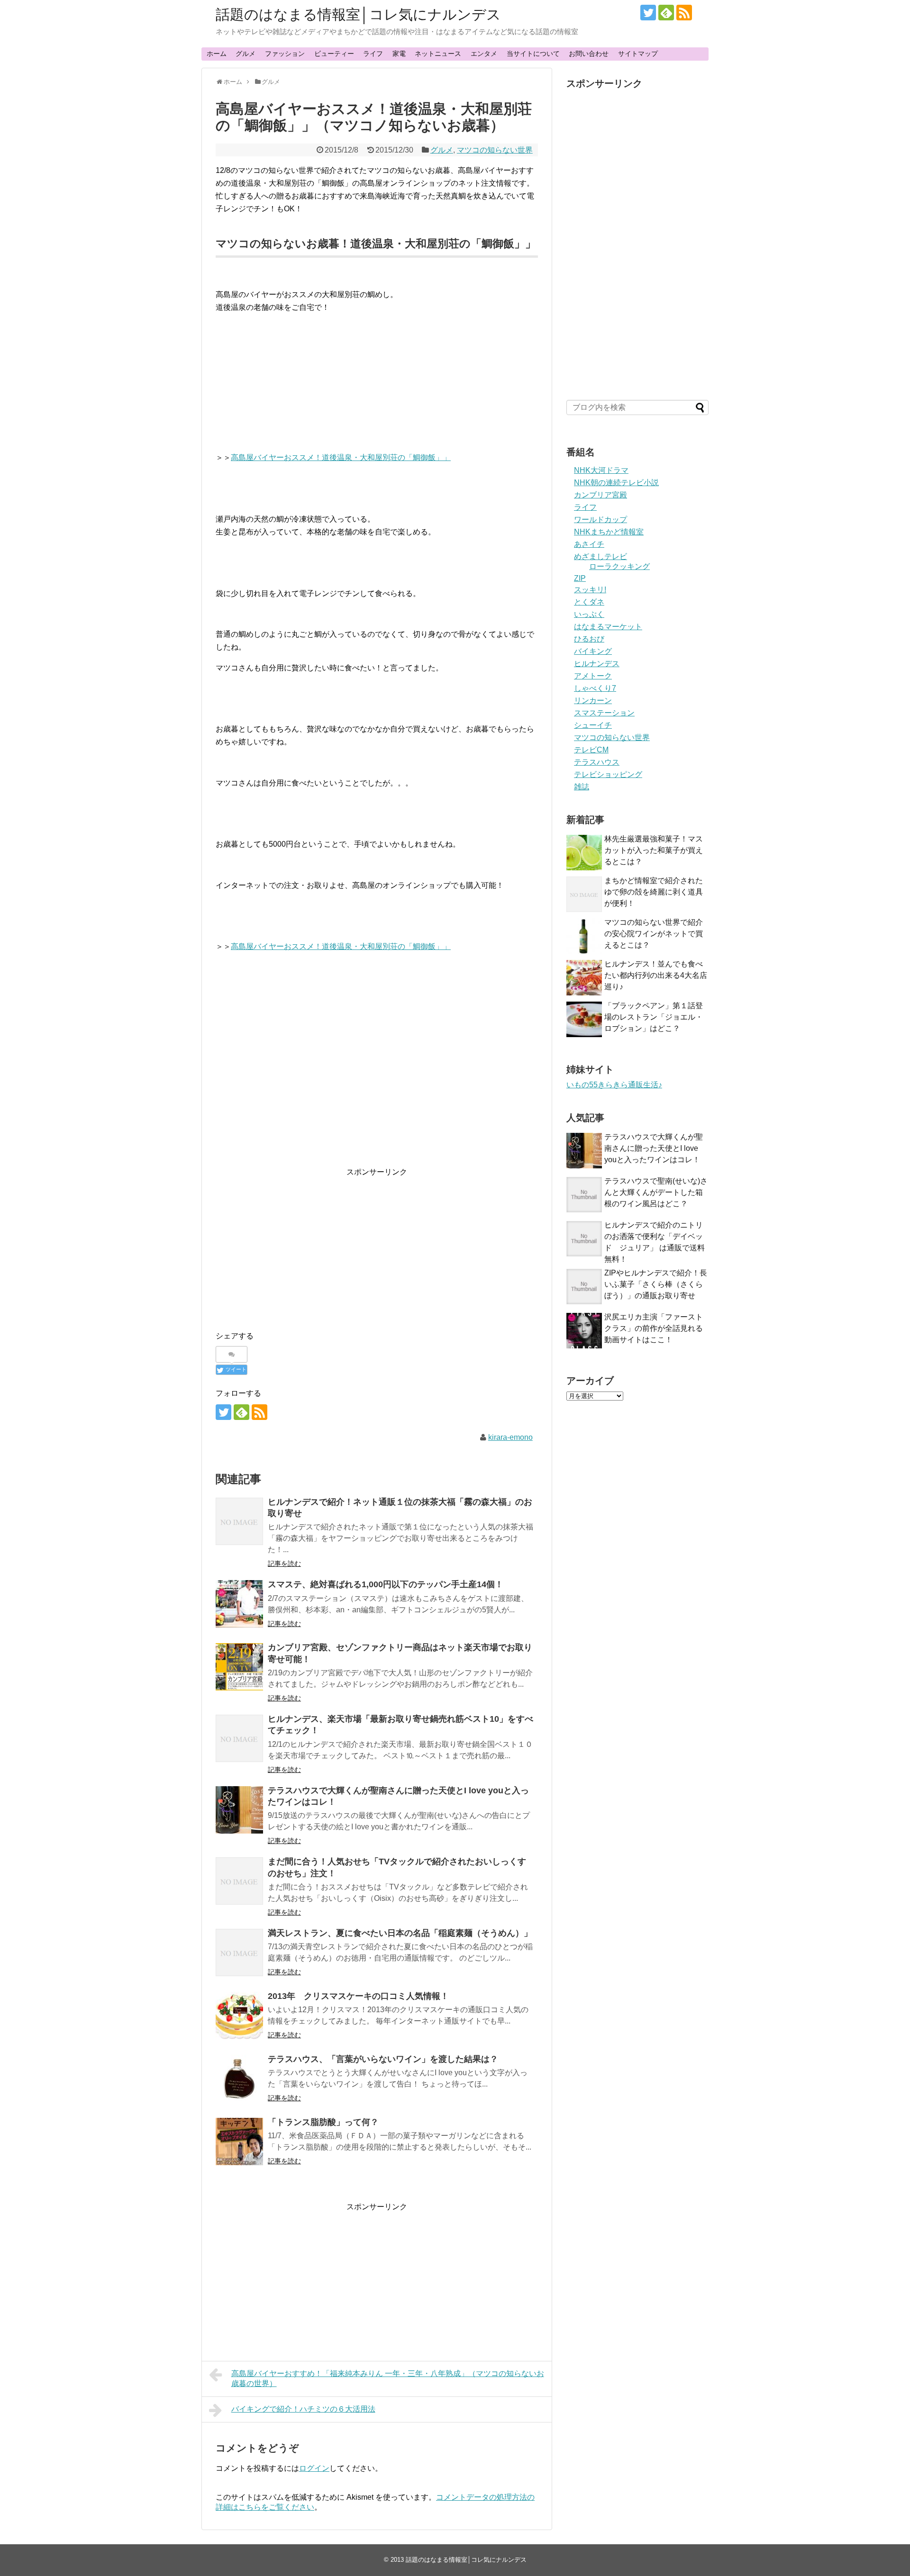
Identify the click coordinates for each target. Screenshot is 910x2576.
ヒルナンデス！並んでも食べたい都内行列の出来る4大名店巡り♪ (656, 975)
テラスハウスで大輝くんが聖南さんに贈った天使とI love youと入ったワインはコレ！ (654, 1148)
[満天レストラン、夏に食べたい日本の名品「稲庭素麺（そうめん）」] (239, 1952)
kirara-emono (510, 1437)
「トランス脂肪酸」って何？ (323, 2122)
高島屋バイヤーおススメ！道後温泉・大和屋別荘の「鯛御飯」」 (341, 457)
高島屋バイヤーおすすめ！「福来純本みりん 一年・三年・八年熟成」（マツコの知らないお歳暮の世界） (388, 2378)
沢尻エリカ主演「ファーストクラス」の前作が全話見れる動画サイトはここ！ (654, 1328)
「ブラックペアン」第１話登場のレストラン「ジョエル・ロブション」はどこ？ (654, 1017)
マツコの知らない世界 (495, 150)
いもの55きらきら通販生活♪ (614, 1085)
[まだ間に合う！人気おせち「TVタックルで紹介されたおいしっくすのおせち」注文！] (239, 1881)
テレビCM (591, 750)
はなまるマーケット (608, 627)
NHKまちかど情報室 (609, 532)
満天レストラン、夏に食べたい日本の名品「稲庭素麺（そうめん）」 (400, 1933)
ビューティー (334, 54)
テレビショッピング (608, 774)
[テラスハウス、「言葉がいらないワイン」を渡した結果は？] (239, 2079)
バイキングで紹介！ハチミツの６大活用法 (303, 2409)
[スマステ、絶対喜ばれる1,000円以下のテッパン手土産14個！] (239, 1604)
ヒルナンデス (597, 664)
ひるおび (589, 639)
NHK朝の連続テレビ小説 (616, 483)
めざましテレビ (601, 556)
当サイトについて (533, 54)
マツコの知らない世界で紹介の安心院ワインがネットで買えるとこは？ (654, 934)
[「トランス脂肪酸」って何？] (239, 2142)
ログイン (314, 2468)
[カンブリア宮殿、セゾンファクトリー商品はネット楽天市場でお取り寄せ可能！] (239, 1667)
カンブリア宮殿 (601, 495)
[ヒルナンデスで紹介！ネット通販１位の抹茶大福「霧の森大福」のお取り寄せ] (239, 1521)
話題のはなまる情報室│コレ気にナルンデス (358, 14)
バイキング (593, 651)
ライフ (373, 54)
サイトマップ (638, 54)
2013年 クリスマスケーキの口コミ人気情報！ (358, 1996)
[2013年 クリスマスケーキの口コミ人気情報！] (239, 2016)
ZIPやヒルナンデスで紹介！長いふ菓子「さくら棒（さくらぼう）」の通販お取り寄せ (656, 1284)
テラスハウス (597, 762)
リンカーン (593, 700)
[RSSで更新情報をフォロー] (684, 13)
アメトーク (593, 676)
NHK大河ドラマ (601, 470)
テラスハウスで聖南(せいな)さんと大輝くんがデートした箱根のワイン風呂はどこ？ (656, 1192)
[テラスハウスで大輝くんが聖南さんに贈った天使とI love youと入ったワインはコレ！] (239, 1810)
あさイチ (589, 544)
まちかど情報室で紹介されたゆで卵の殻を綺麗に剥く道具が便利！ (654, 892)
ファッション (285, 54)
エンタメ (484, 54)
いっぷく (589, 614)
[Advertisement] (295, 1245)
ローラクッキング (619, 566)
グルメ (246, 54)
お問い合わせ (589, 54)
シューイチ (593, 725)
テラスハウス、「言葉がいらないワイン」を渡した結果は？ (383, 2059)
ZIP (580, 578)
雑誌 (582, 787)
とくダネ (589, 602)
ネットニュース (438, 54)
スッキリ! (590, 590)
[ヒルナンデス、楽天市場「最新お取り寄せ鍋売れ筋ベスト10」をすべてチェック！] (239, 1738)
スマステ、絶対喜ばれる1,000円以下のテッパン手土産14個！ (386, 1584)
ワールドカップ (601, 520)
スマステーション (604, 713)
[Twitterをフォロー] (648, 13)
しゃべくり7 (595, 688)
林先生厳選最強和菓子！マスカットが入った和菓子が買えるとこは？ (654, 850)
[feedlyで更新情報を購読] (666, 13)
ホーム (217, 54)
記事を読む (284, 1564)
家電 (399, 54)
